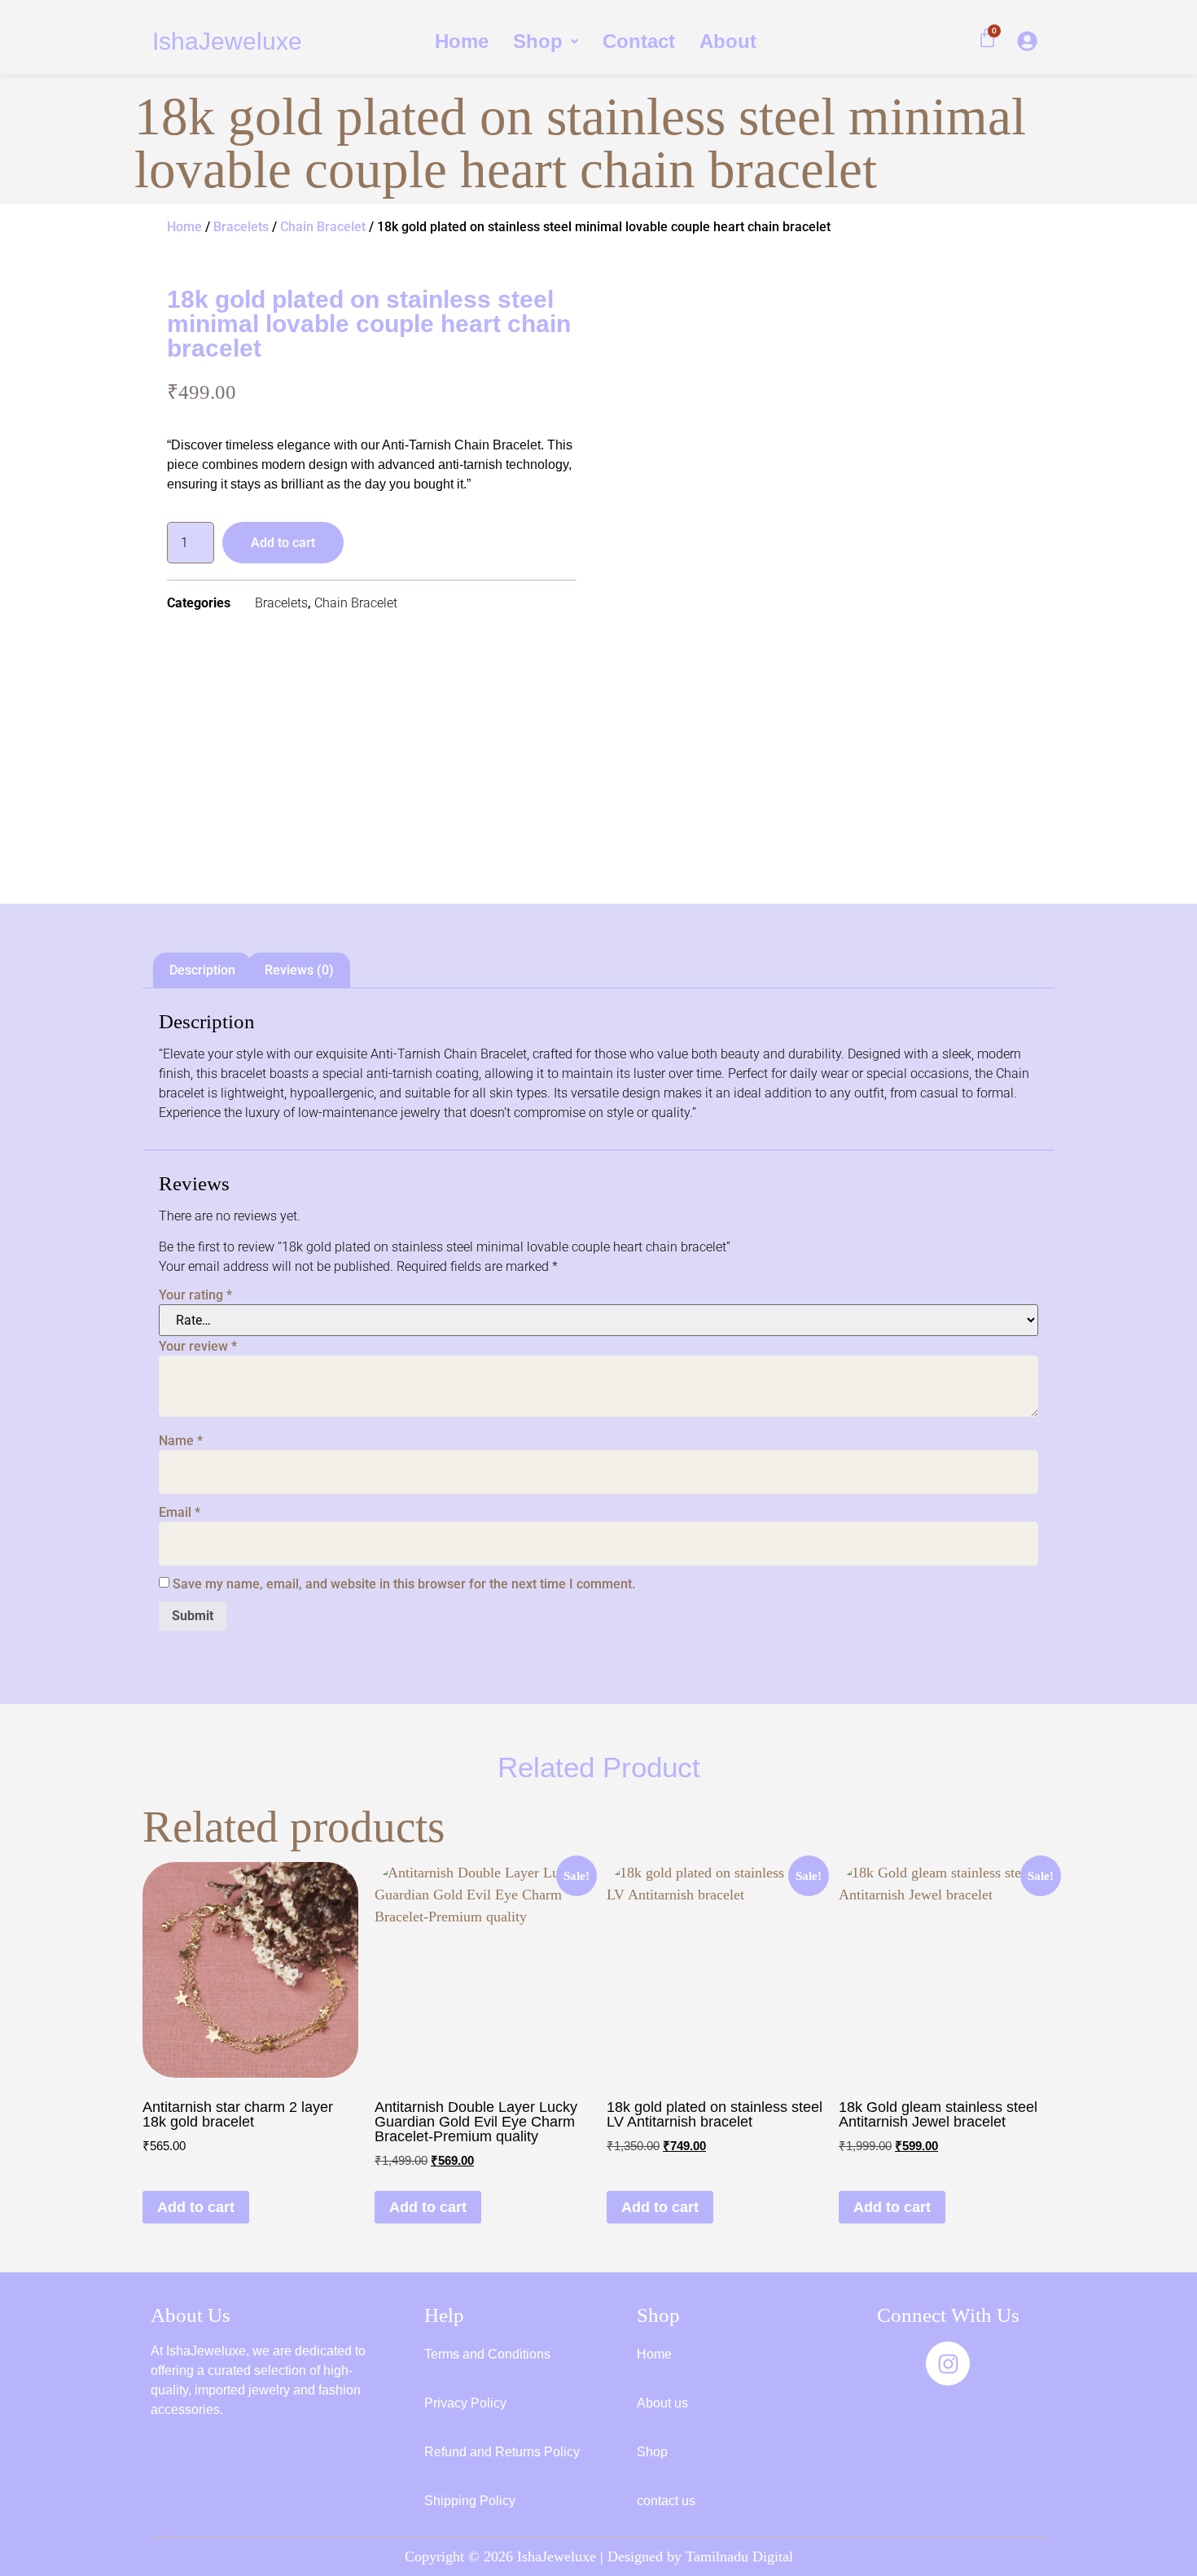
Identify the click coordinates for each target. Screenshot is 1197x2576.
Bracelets (241, 227)
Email (180, 1513)
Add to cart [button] (196, 2207)
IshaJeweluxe (227, 41)
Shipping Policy (470, 2501)
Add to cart (283, 543)
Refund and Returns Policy (502, 2452)
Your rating (195, 1295)
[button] (546, 42)
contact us (666, 2501)
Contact (639, 41)
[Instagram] (948, 2364)
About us (662, 2403)
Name (181, 1441)
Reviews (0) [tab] (299, 970)
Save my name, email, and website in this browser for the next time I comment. (404, 1584)
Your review (198, 1347)
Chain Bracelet (323, 227)
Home (462, 41)
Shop (538, 41)
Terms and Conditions (487, 2354)
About (728, 41)
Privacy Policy (465, 2403)
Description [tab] (202, 970)
